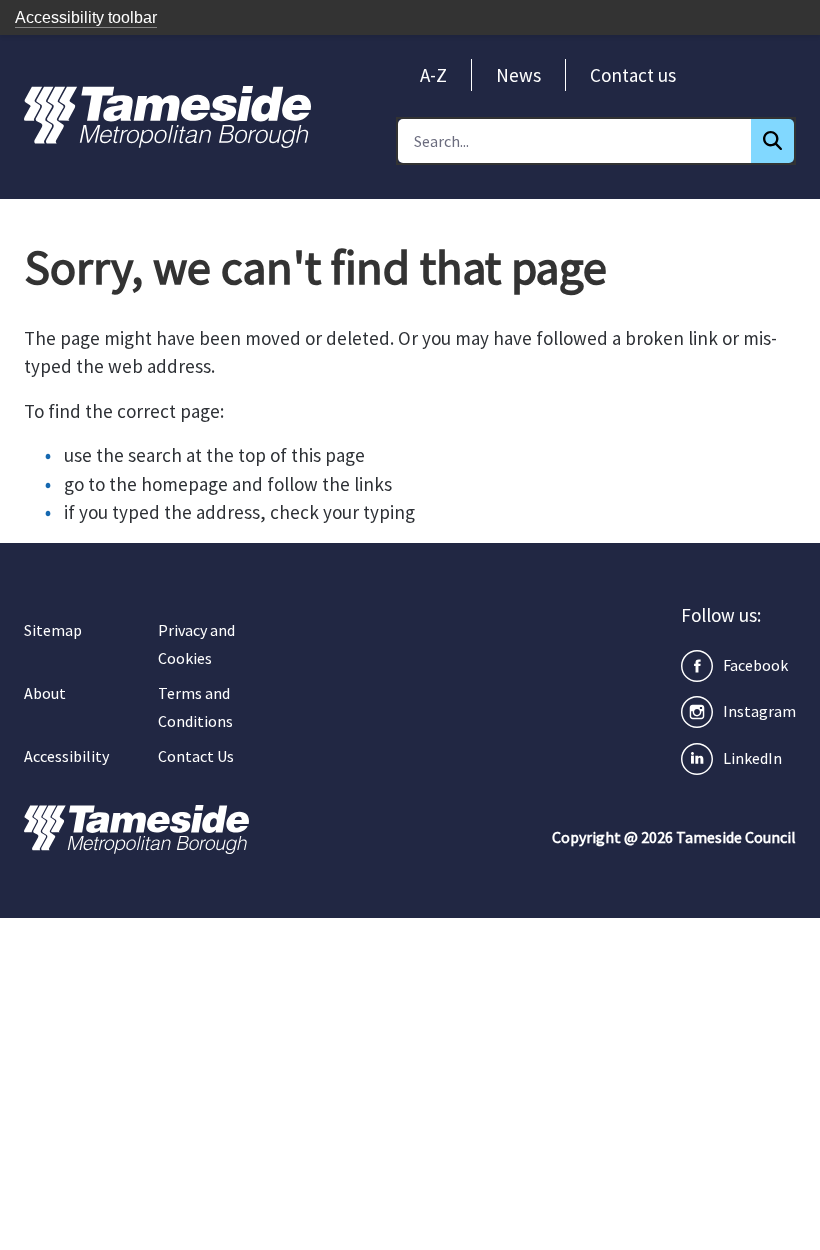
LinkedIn (752, 758)
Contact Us (196, 756)
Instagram (759, 711)
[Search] (772, 141)
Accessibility (66, 756)
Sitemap (53, 630)
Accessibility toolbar (86, 17)
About (45, 693)
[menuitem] (433, 75)
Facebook (755, 665)
